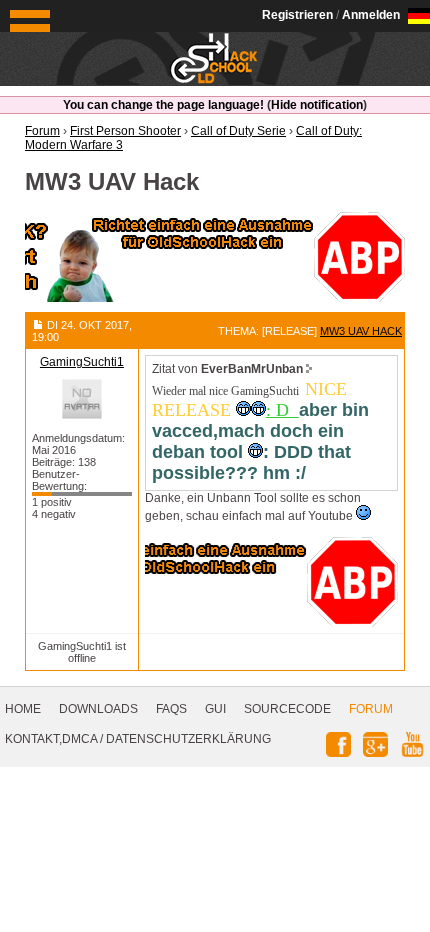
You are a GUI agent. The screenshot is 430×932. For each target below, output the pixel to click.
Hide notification (317, 105)
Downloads (98, 709)
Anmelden (371, 15)
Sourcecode (287, 709)
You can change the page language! (163, 105)
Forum (371, 709)
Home (23, 709)
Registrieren (297, 15)
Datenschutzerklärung (188, 739)
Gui (215, 709)
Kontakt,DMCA (51, 739)
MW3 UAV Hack (361, 331)
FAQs (171, 709)
